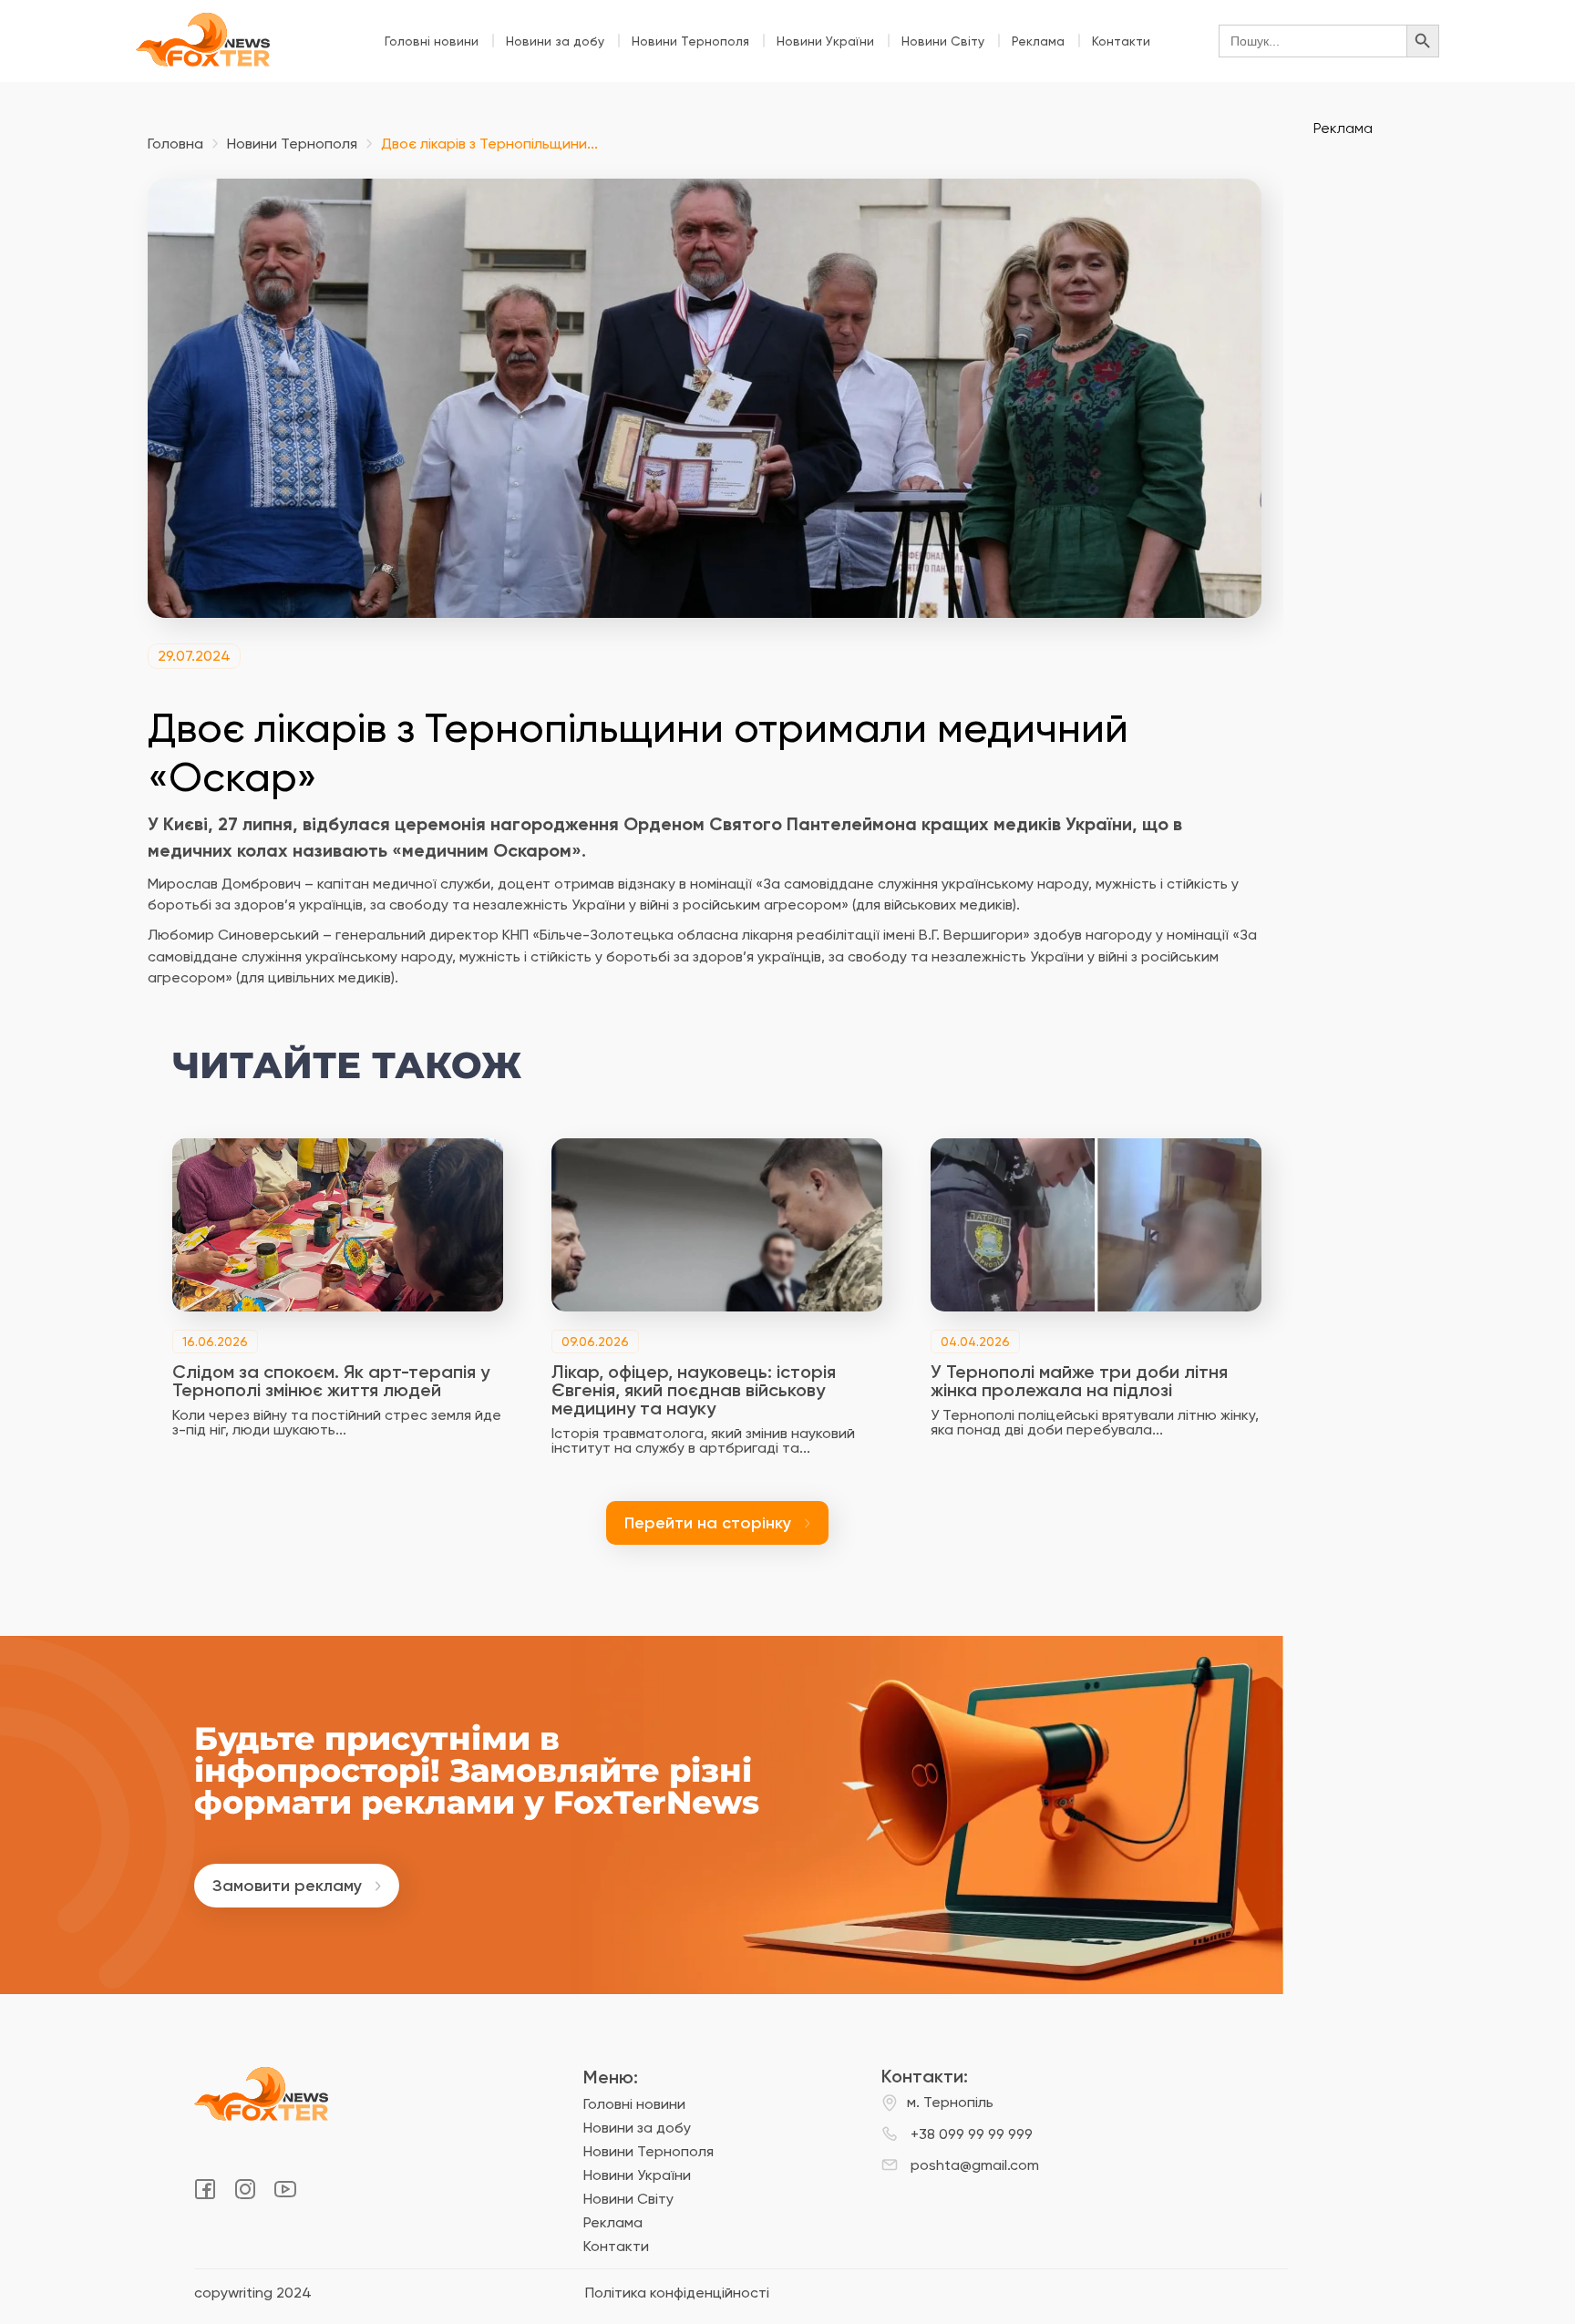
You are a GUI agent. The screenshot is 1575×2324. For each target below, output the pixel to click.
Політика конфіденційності (677, 2293)
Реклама (1038, 41)
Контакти (1121, 41)
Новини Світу (943, 41)
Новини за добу (555, 41)
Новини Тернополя (690, 41)
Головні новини (432, 41)
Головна (175, 144)
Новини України (825, 41)
